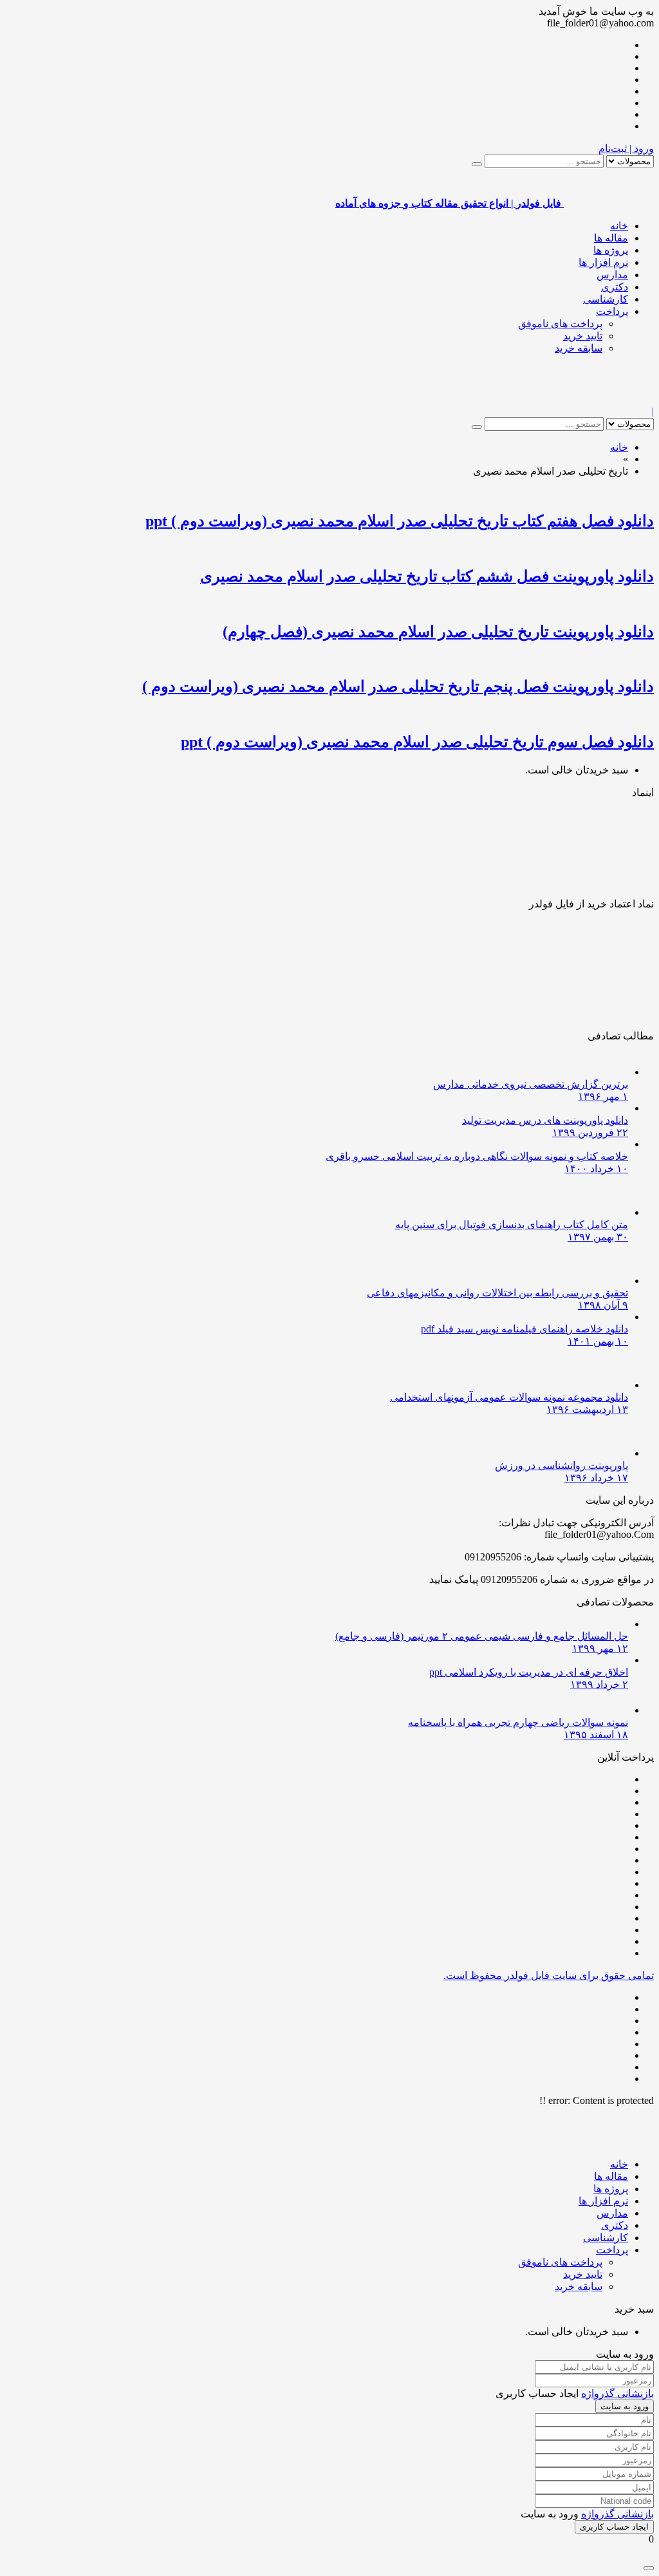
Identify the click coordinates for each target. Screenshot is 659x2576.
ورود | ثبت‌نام (626, 148)
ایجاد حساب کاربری (614, 2527)
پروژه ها (611, 250)
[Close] (649, 2568)
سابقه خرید (579, 348)
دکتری (615, 287)
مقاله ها (611, 238)
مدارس (612, 275)
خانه (619, 226)
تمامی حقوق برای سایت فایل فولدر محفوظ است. (549, 1975)
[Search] (477, 164)
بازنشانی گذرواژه (617, 2393)
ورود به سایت (625, 2406)
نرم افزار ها (603, 262)
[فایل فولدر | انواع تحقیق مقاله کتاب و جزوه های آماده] (609, 400)
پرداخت (612, 311)
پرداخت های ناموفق (560, 324)
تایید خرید (583, 336)
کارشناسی (606, 299)
